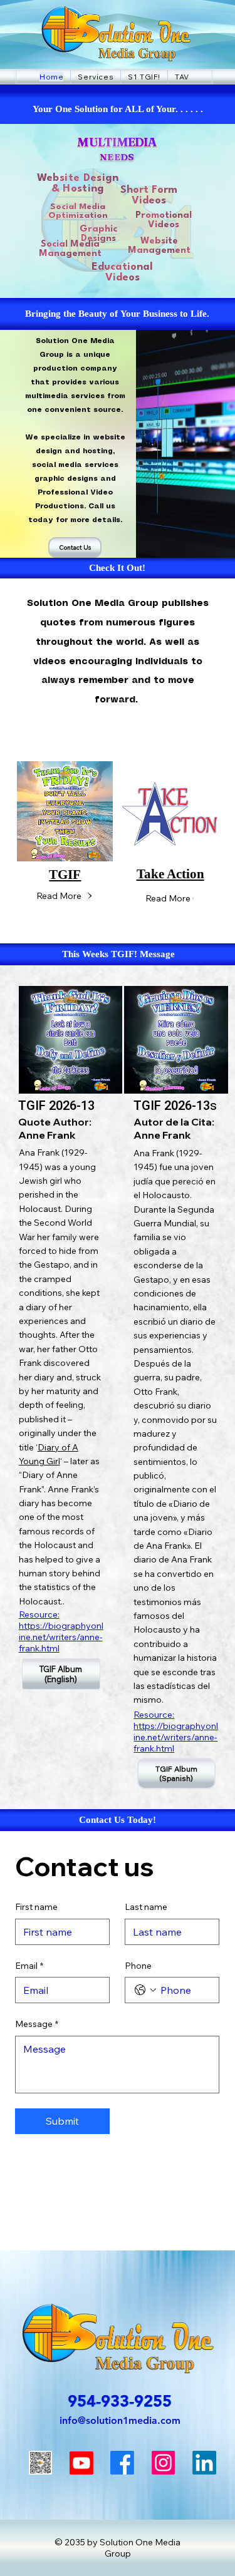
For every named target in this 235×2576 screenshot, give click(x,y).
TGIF (65, 875)
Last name (146, 1907)
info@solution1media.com (120, 2420)
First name (36, 1907)
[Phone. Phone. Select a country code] (145, 1990)
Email (29, 1966)
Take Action (170, 874)
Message (37, 2024)
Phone (138, 1966)
